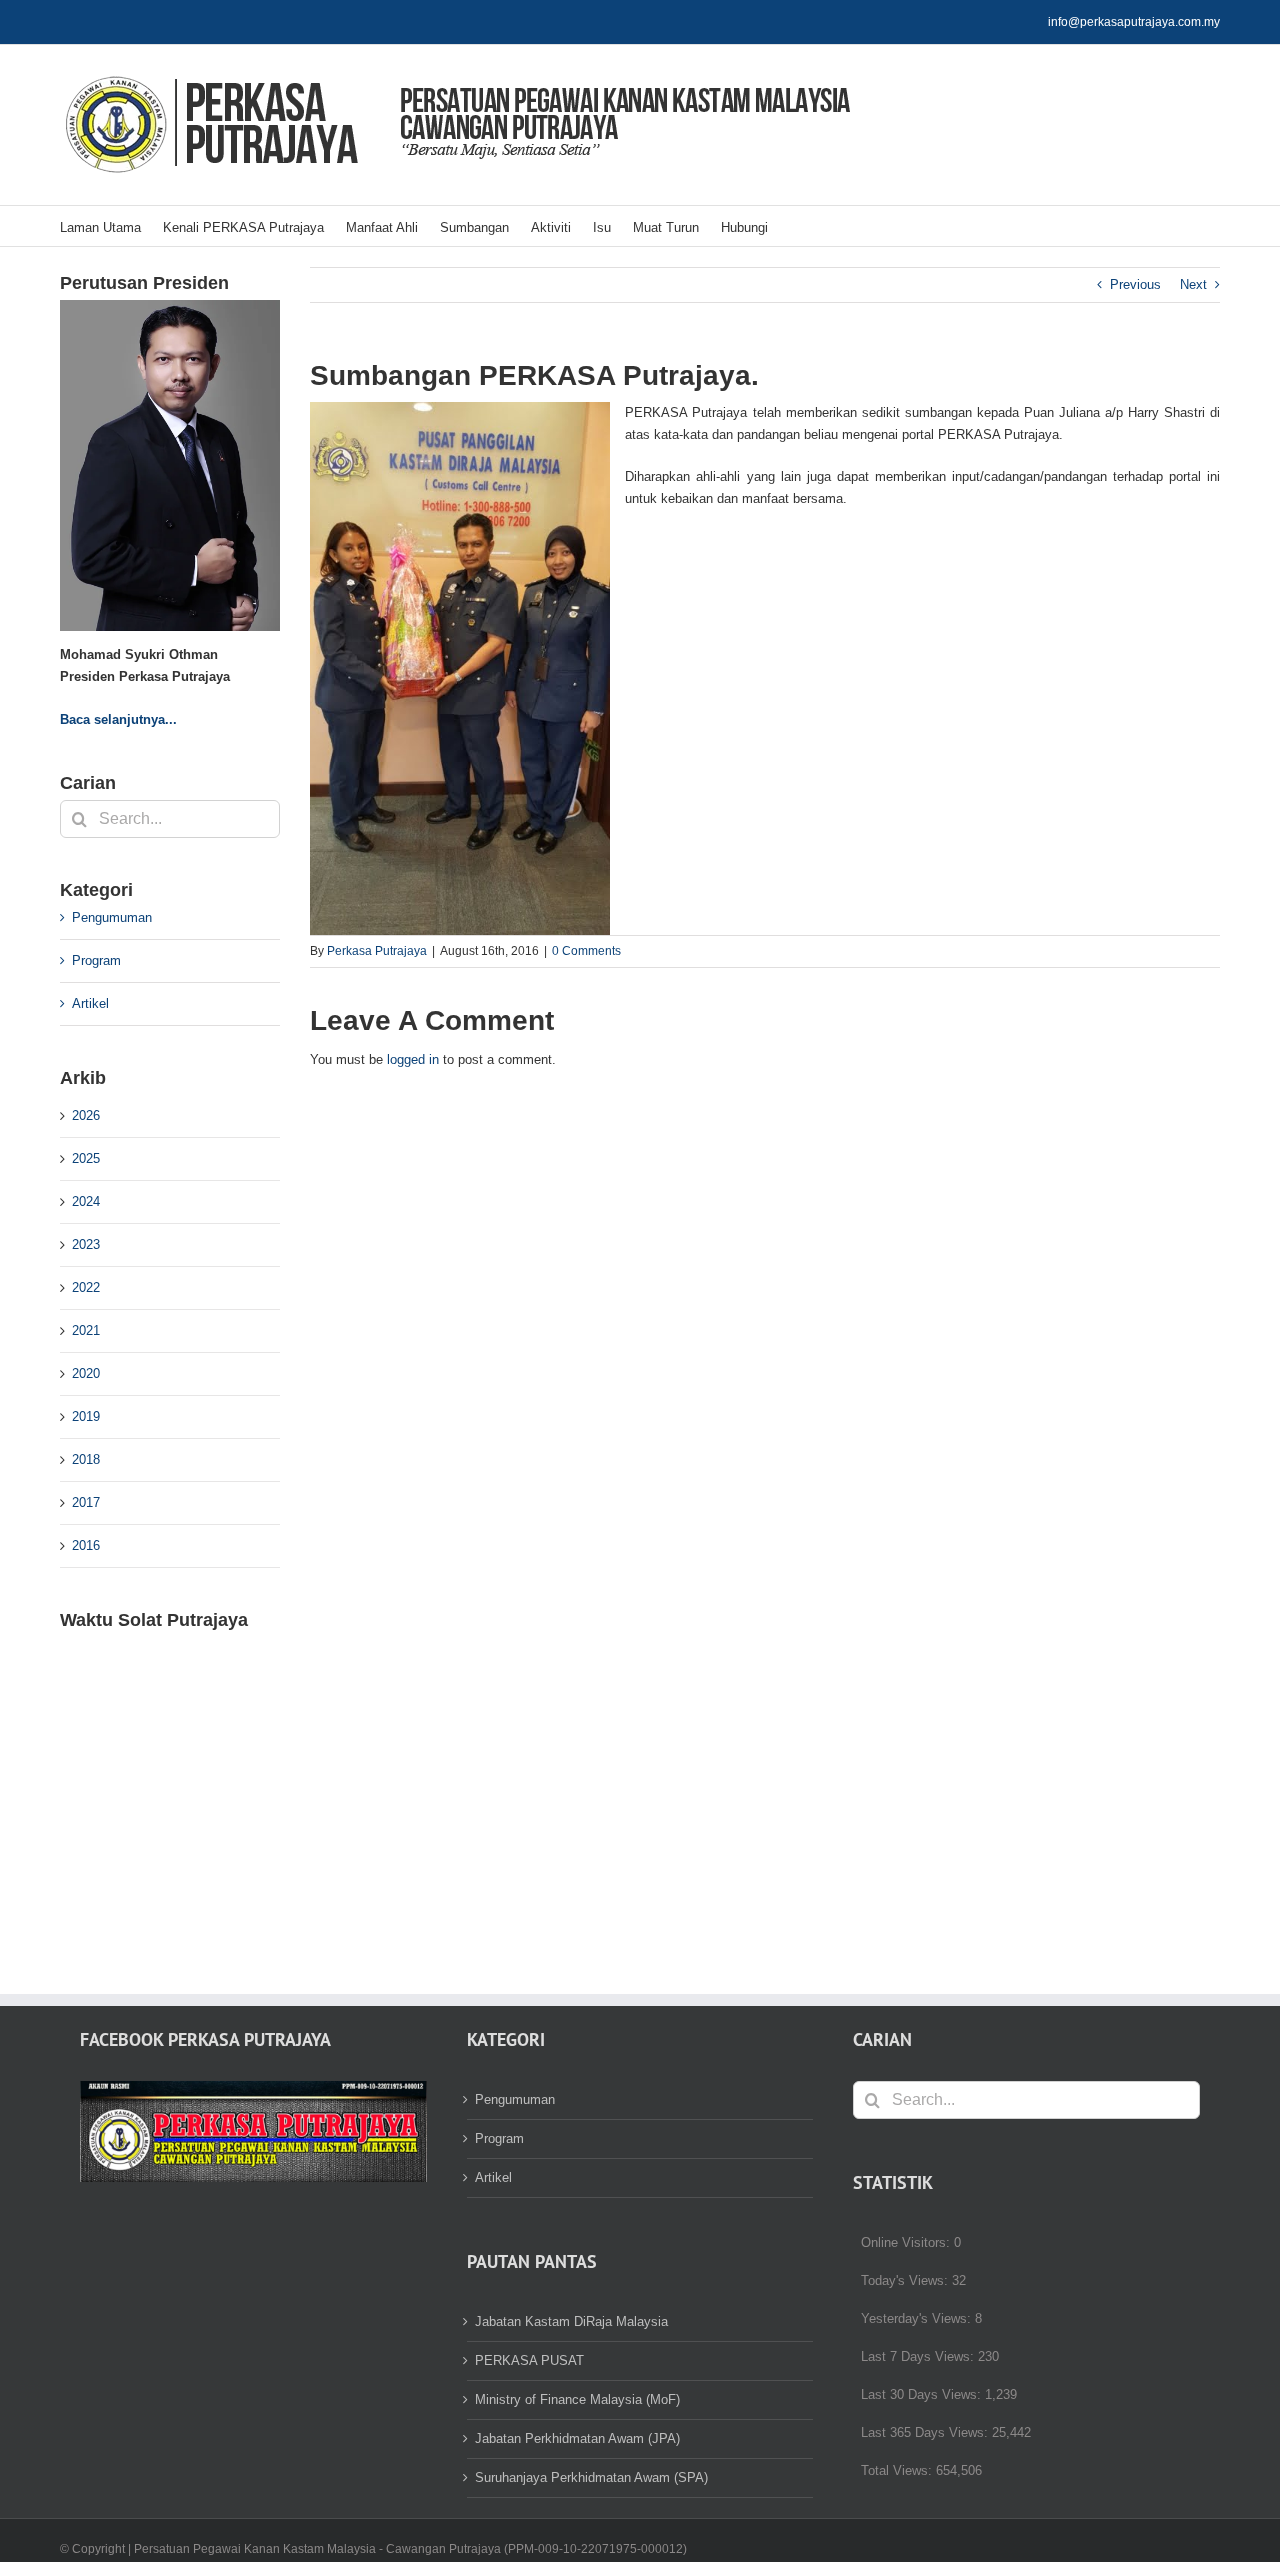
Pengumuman (112, 917)
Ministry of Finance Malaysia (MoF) (577, 2399)
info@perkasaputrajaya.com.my (1134, 22)
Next (1193, 284)
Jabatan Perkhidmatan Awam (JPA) (577, 2438)
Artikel (90, 1003)
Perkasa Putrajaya (377, 951)
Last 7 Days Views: (919, 2356)
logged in (413, 1059)
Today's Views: (906, 2280)
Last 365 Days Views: (926, 2432)
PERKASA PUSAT (529, 2360)
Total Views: (898, 2470)
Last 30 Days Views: (923, 2394)
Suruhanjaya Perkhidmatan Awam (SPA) (591, 2477)
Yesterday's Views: (918, 2318)
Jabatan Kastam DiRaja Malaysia (571, 2321)
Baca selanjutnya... (118, 719)
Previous (1135, 284)
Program (96, 960)
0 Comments (586, 951)
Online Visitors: (907, 2242)
